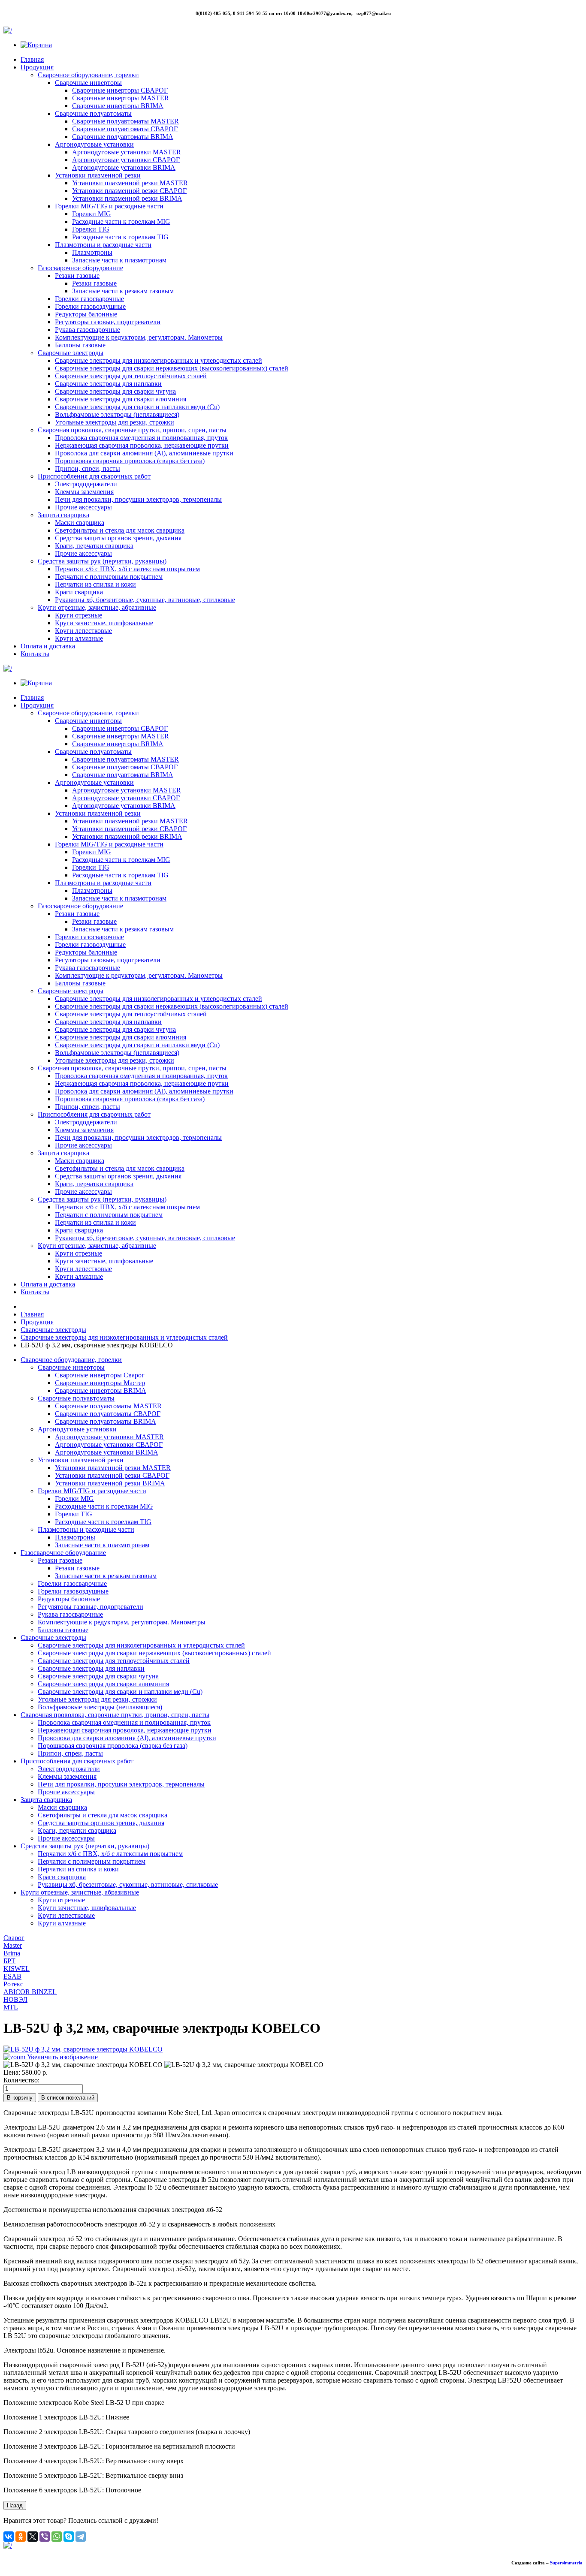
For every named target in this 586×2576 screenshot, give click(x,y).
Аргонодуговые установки (94, 144)
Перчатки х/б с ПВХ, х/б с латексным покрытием (127, 569)
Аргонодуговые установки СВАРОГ (126, 160)
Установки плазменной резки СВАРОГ (129, 191)
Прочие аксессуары (83, 507)
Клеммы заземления (84, 492)
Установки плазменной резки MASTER (130, 183)
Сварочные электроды (71, 353)
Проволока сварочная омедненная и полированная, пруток (141, 438)
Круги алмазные (79, 638)
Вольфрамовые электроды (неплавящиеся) (117, 414)
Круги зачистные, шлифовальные (104, 623)
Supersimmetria (566, 2563)
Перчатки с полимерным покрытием (109, 577)
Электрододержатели (86, 484)
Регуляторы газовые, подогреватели (108, 322)
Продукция (37, 67)
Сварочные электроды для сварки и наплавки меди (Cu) (137, 407)
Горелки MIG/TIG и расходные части (109, 206)
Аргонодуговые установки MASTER (127, 152)
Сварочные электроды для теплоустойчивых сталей (131, 376)
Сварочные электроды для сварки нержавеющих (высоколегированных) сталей (172, 368)
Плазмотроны (92, 252)
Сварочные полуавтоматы (93, 113)
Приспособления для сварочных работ (94, 476)
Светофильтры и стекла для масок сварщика (120, 530)
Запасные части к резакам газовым (123, 291)
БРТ (9, 1961)
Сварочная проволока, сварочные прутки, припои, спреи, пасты (132, 430)
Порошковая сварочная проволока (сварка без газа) (130, 461)
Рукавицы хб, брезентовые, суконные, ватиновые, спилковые (145, 600)
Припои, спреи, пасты (88, 469)
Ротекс (13, 1984)
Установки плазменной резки (98, 175)
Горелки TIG (91, 229)
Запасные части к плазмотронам (119, 260)
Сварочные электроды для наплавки (108, 384)
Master (13, 1945)
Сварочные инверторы (88, 83)
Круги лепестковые (83, 631)
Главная (32, 59)
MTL (11, 2007)
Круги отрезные (79, 615)
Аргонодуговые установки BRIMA (124, 167)
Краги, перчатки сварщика (94, 546)
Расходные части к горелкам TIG (120, 237)
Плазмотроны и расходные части (103, 245)
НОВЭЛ (15, 1999)
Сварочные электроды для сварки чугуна (115, 391)
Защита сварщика (63, 515)
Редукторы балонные (86, 314)
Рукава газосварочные (88, 330)
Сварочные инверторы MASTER (121, 98)
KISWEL (17, 1969)
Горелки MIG (92, 214)
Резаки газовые (77, 276)
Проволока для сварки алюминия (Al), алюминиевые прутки (144, 453)
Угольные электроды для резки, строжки (115, 422)
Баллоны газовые (80, 345)
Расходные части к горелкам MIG (121, 221)
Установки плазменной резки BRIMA (127, 198)
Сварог (14, 1938)
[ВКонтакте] (9, 2537)
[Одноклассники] (21, 2537)
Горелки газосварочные (89, 299)
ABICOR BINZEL (30, 1992)
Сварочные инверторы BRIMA (118, 106)
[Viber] (45, 2537)
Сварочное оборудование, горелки (88, 75)
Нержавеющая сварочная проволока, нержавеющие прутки (142, 445)
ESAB (12, 1976)
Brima (12, 1953)
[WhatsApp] (57, 2537)
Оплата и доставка (48, 646)
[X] (33, 2537)
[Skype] (69, 2537)
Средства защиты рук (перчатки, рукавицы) (102, 561)
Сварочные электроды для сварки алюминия (121, 399)
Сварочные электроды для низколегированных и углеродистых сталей (159, 360)
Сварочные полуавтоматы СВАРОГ (125, 129)
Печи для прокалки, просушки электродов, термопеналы (138, 499)
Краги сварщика (79, 592)
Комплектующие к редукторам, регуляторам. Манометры (139, 337)
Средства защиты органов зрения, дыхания (118, 538)
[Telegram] (81, 2537)
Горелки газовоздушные (90, 306)
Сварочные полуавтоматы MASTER (125, 121)
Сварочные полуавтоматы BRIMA (123, 137)
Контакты (35, 654)
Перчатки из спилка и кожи (95, 584)
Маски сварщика (80, 523)
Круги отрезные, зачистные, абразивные (97, 607)
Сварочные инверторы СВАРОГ (120, 90)
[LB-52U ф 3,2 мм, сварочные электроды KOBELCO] (83, 2065)
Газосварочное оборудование (80, 268)
